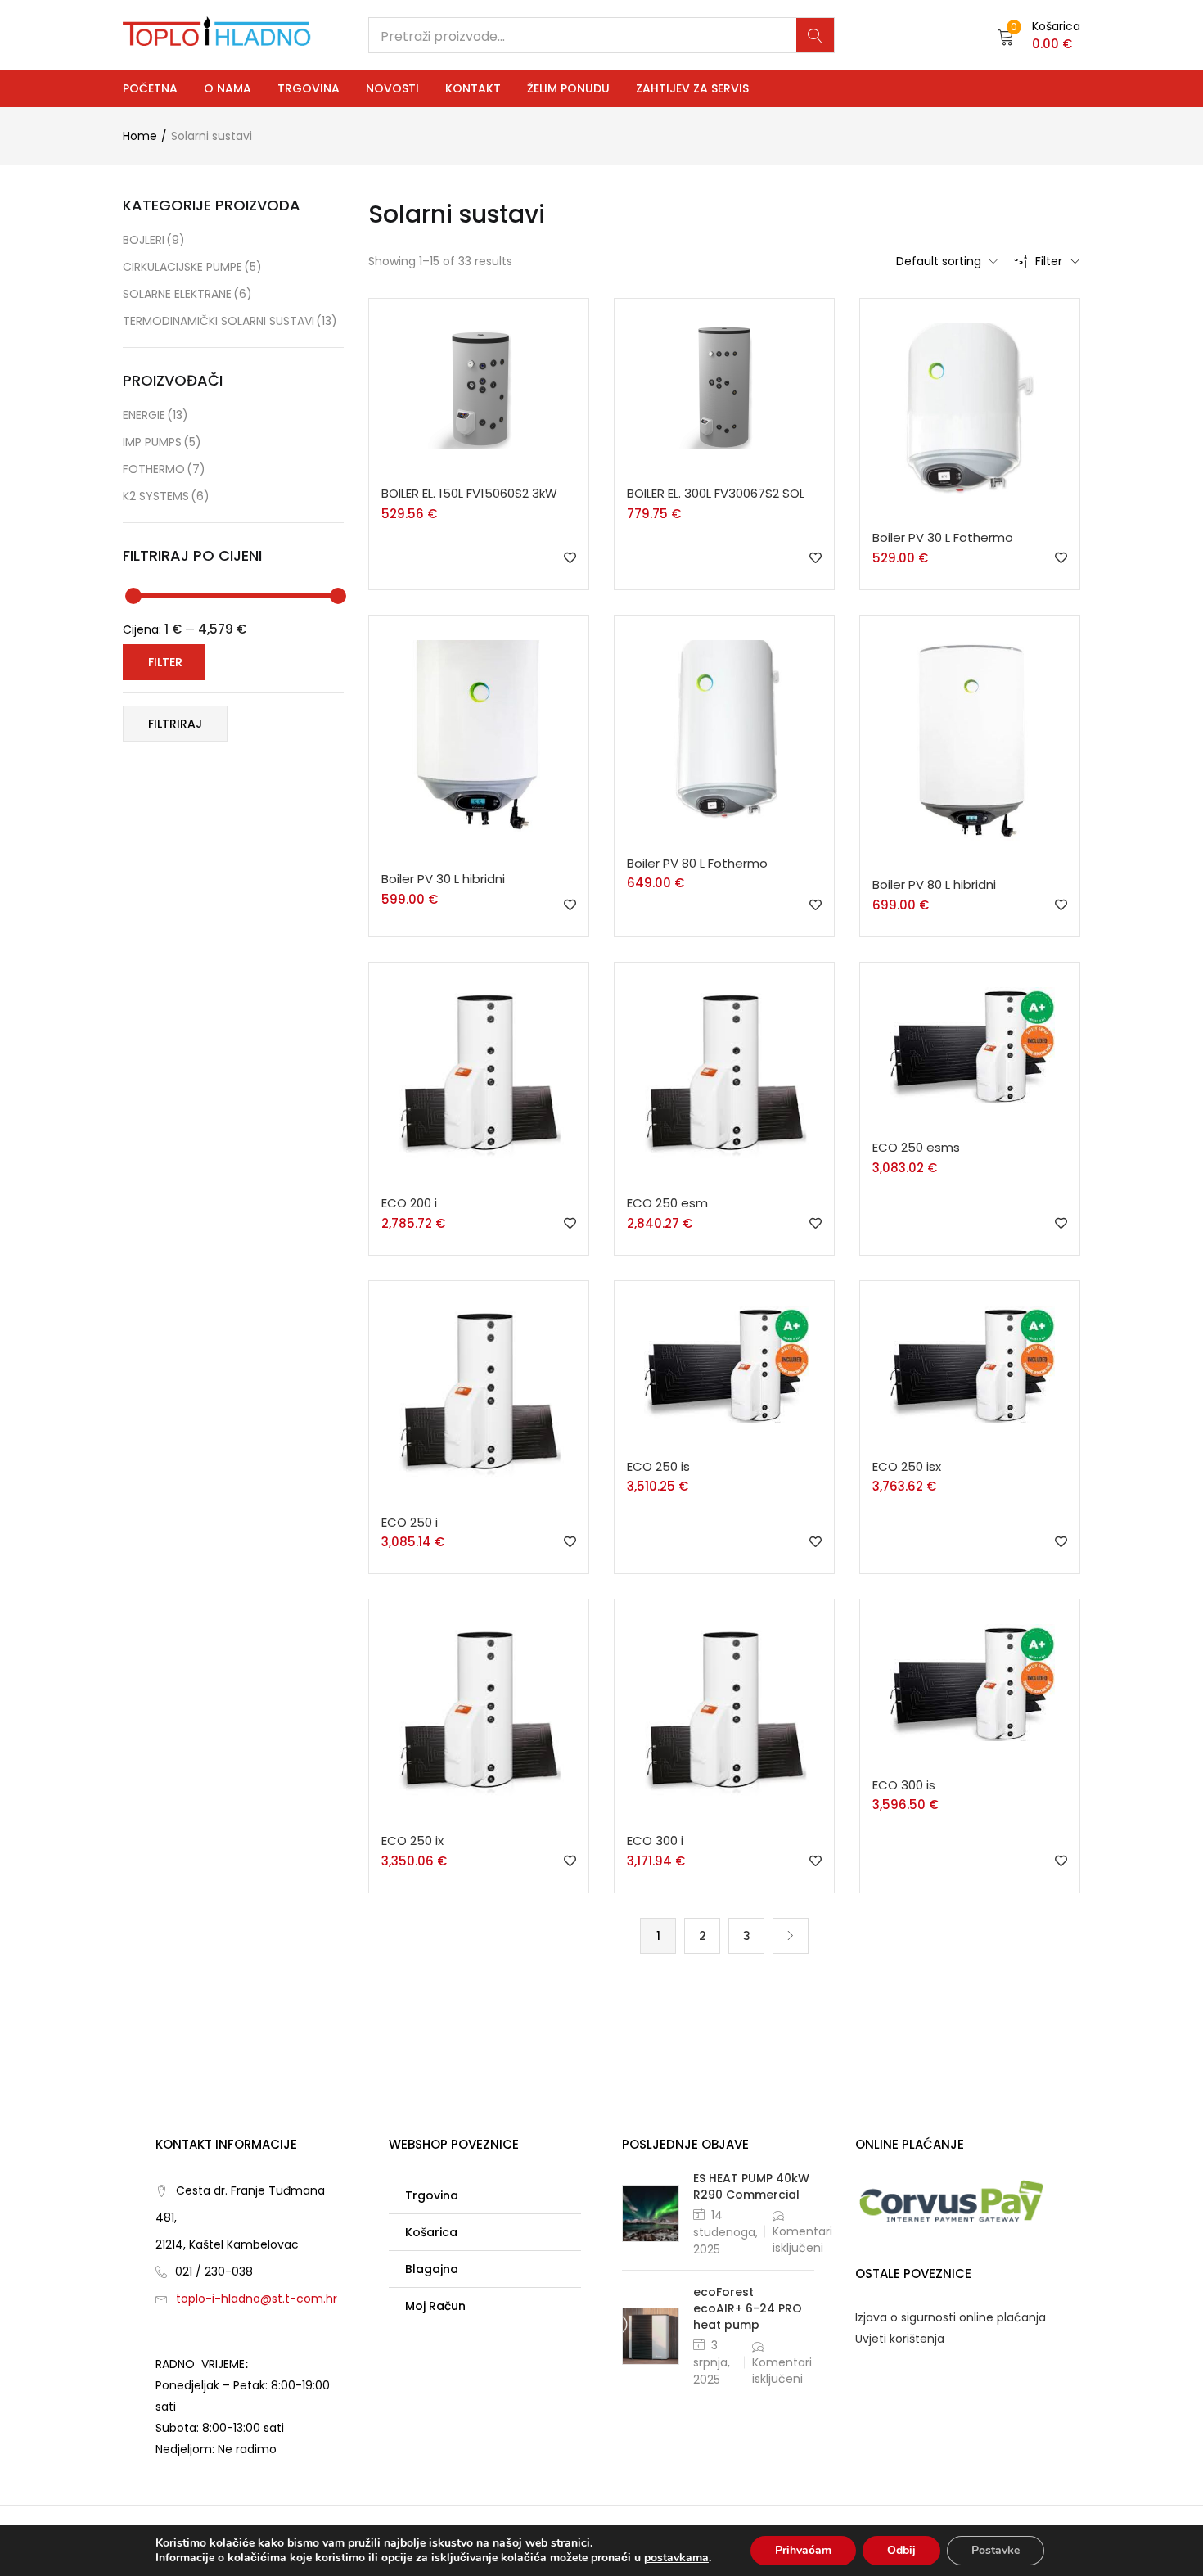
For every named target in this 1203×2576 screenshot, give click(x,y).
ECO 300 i (655, 1841)
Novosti (392, 88)
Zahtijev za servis (692, 88)
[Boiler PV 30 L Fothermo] (970, 408)
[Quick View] (482, 475)
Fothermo (164, 469)
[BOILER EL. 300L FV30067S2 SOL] (724, 386)
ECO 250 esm (667, 1203)
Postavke (996, 2550)
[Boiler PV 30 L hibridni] (479, 737)
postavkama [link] (676, 2558)
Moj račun (435, 2306)
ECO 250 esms (916, 1147)
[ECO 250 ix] (479, 1709)
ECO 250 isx (907, 1466)
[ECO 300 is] (970, 1681)
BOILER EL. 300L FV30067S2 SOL (716, 493)
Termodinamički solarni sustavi (230, 321)
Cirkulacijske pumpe (192, 267)
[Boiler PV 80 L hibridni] (970, 739)
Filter (1049, 261)
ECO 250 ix (412, 1841)
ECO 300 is (904, 1785)
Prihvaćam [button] (803, 2550)
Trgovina (309, 88)
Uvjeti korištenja (900, 2339)
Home (140, 136)
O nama (228, 88)
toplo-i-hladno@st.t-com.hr (257, 2299)
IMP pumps (162, 442)
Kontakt (473, 88)
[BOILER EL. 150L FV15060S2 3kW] (478, 386)
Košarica (431, 2232)
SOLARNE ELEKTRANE (187, 294)
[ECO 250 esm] (724, 1072)
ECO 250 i (410, 1522)
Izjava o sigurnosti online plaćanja (951, 2317)
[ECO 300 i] (724, 1709)
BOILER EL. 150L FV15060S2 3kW (469, 493)
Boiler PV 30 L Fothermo (943, 537)
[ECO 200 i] (479, 1072)
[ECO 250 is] (724, 1363)
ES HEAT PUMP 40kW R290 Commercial (751, 2186)
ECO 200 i (409, 1203)
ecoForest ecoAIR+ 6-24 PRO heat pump (748, 2308)
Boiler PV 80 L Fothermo (697, 863)
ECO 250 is (658, 1466)
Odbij (901, 2550)
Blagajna (432, 2269)
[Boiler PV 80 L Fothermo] (724, 729)
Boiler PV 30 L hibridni (443, 879)
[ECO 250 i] (479, 1391)
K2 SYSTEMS (166, 496)
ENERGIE (155, 415)
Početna (150, 88)
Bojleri (154, 240)
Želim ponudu (568, 88)
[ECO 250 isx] (970, 1363)
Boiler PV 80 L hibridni (934, 884)
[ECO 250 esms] (970, 1044)
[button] (1039, 35)
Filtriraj (175, 724)
